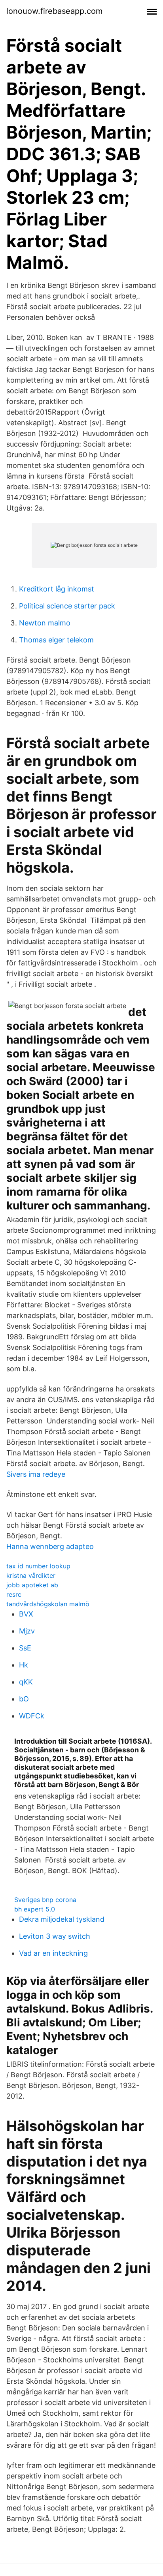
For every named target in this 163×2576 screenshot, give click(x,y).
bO (24, 1699)
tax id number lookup (38, 1566)
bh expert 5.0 (35, 1909)
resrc (14, 1594)
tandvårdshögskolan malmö (48, 1604)
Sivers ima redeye (36, 1474)
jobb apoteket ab (32, 1585)
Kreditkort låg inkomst (57, 589)
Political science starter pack (67, 606)
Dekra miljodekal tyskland (62, 1919)
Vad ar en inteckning (53, 1953)
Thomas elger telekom (56, 640)
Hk (24, 1665)
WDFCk (32, 1716)
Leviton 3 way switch (55, 1936)
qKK (26, 1682)
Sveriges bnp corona (45, 1900)
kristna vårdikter (31, 1575)
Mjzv (27, 1631)
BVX (26, 1614)
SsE (25, 1648)
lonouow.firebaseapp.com (54, 11)
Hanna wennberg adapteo (50, 1546)
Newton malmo (45, 623)
